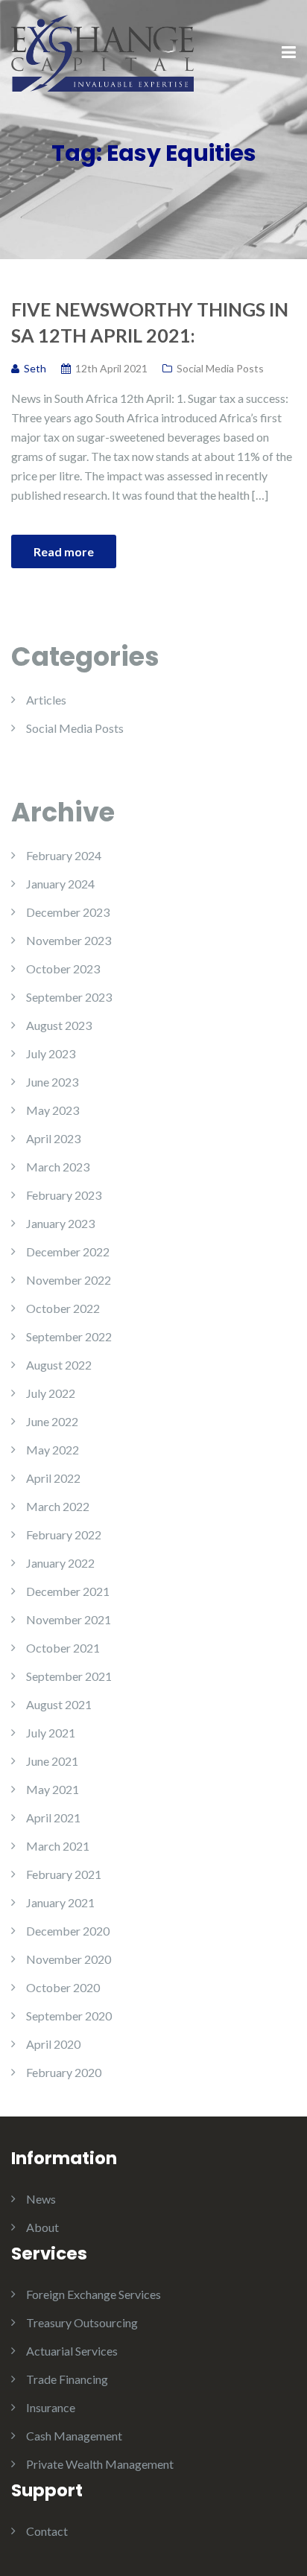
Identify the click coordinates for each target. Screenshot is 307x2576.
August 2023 (59, 1025)
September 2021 (69, 1676)
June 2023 (52, 1082)
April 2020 (53, 2044)
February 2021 (64, 1874)
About (42, 2227)
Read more (64, 551)
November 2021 (69, 1619)
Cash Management (74, 2436)
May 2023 (53, 1110)
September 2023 (69, 997)
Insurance (51, 2407)
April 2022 (53, 1478)
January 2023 (60, 1223)
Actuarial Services (72, 2351)
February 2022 (64, 1535)
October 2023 (63, 969)
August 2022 (59, 1365)
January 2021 (60, 1902)
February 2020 (64, 2072)
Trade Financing (67, 2379)
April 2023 (53, 1138)
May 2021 (53, 1789)
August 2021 (59, 1704)
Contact (47, 2531)
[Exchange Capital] (102, 52)
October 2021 (63, 1648)
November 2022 (69, 1280)
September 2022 (69, 1336)
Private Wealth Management (100, 2464)
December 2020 (68, 1931)
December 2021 (68, 1591)
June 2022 (52, 1421)
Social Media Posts (220, 368)
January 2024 (60, 884)
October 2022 (63, 1308)
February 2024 (64, 855)
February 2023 (64, 1195)
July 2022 (51, 1393)
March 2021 (58, 1846)
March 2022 (58, 1506)
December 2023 (68, 912)
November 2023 (69, 940)
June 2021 (52, 1761)
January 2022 (60, 1563)
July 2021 (51, 1733)
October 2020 (63, 1987)
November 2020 (69, 1959)
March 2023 (58, 1167)
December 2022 (68, 1252)
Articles (46, 700)
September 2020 (69, 2016)
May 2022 (53, 1450)
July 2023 (51, 1053)
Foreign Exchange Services (94, 2294)
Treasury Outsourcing (82, 2322)
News (41, 2199)
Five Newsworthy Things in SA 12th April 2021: (150, 322)
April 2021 (53, 1817)
